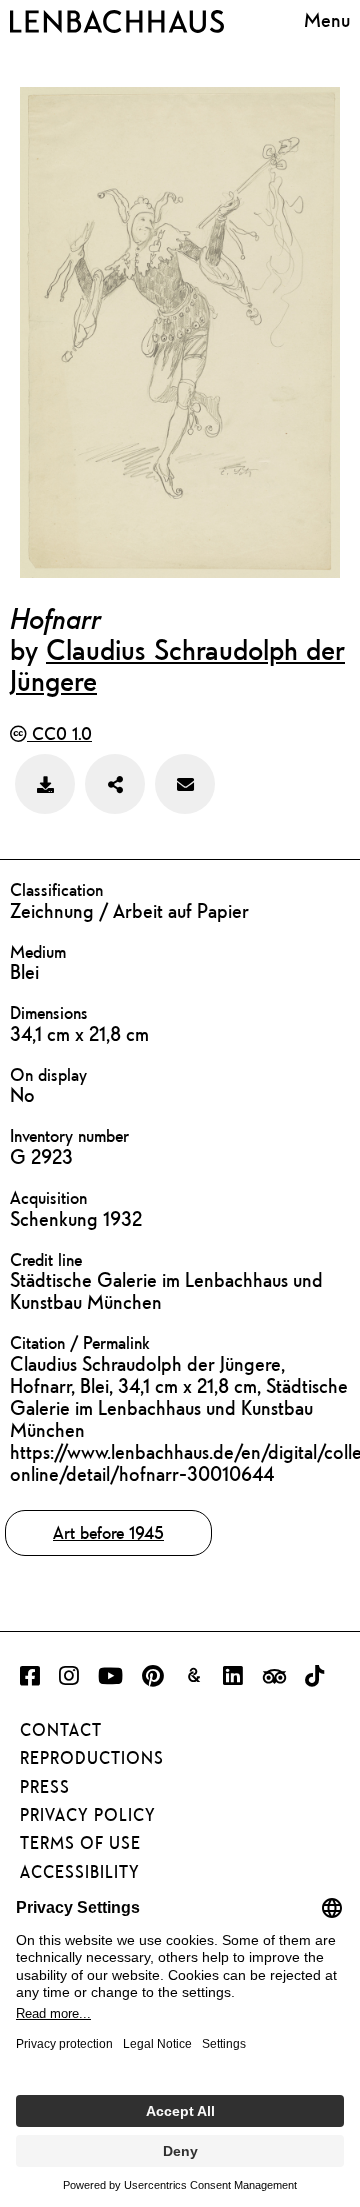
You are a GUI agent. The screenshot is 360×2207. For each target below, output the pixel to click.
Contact (61, 1730)
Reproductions (92, 1758)
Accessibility (80, 1872)
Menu (327, 19)
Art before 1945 (108, 1532)
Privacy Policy (88, 1815)
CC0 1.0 (59, 733)
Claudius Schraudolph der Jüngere (177, 664)
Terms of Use (80, 1843)
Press (45, 1787)
